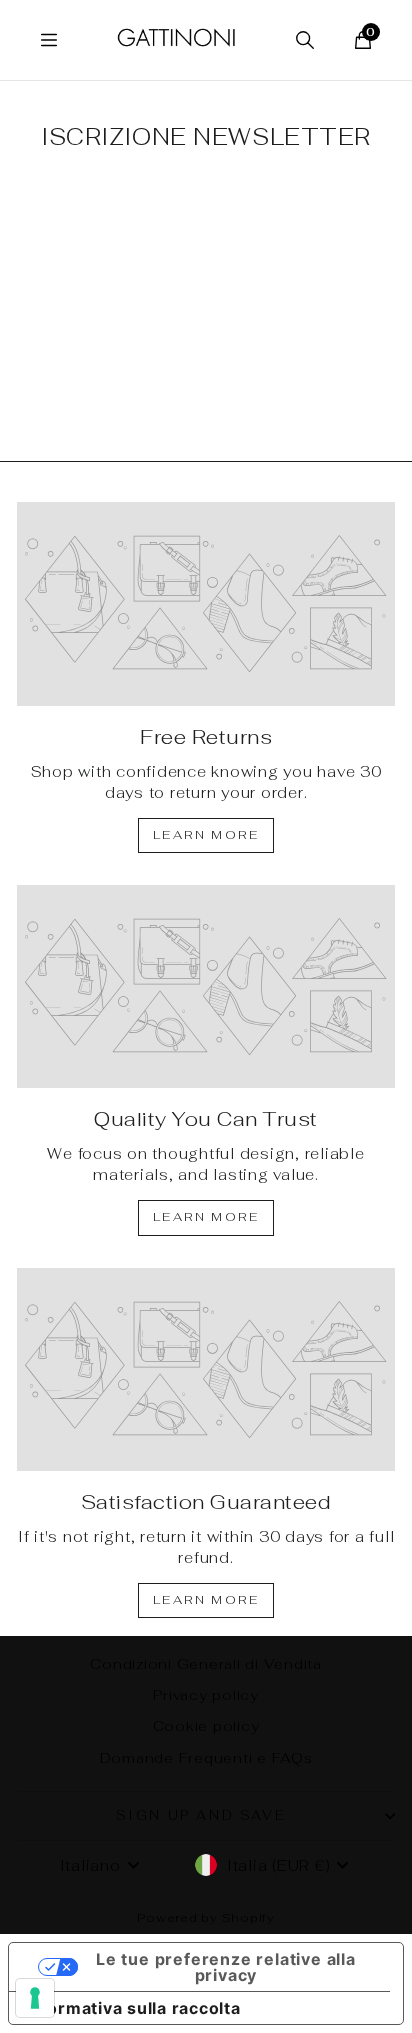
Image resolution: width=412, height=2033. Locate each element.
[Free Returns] (206, 604)
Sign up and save (201, 1815)
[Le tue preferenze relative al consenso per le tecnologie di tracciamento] (35, 1998)
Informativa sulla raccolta (133, 2008)
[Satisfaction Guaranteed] (206, 1370)
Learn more (206, 835)
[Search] (305, 40)
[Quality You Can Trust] (206, 987)
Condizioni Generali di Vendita (206, 1664)
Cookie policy (206, 1726)
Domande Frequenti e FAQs (206, 1758)
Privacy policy (206, 1695)
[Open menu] (49, 40)
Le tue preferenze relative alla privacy (226, 1967)
